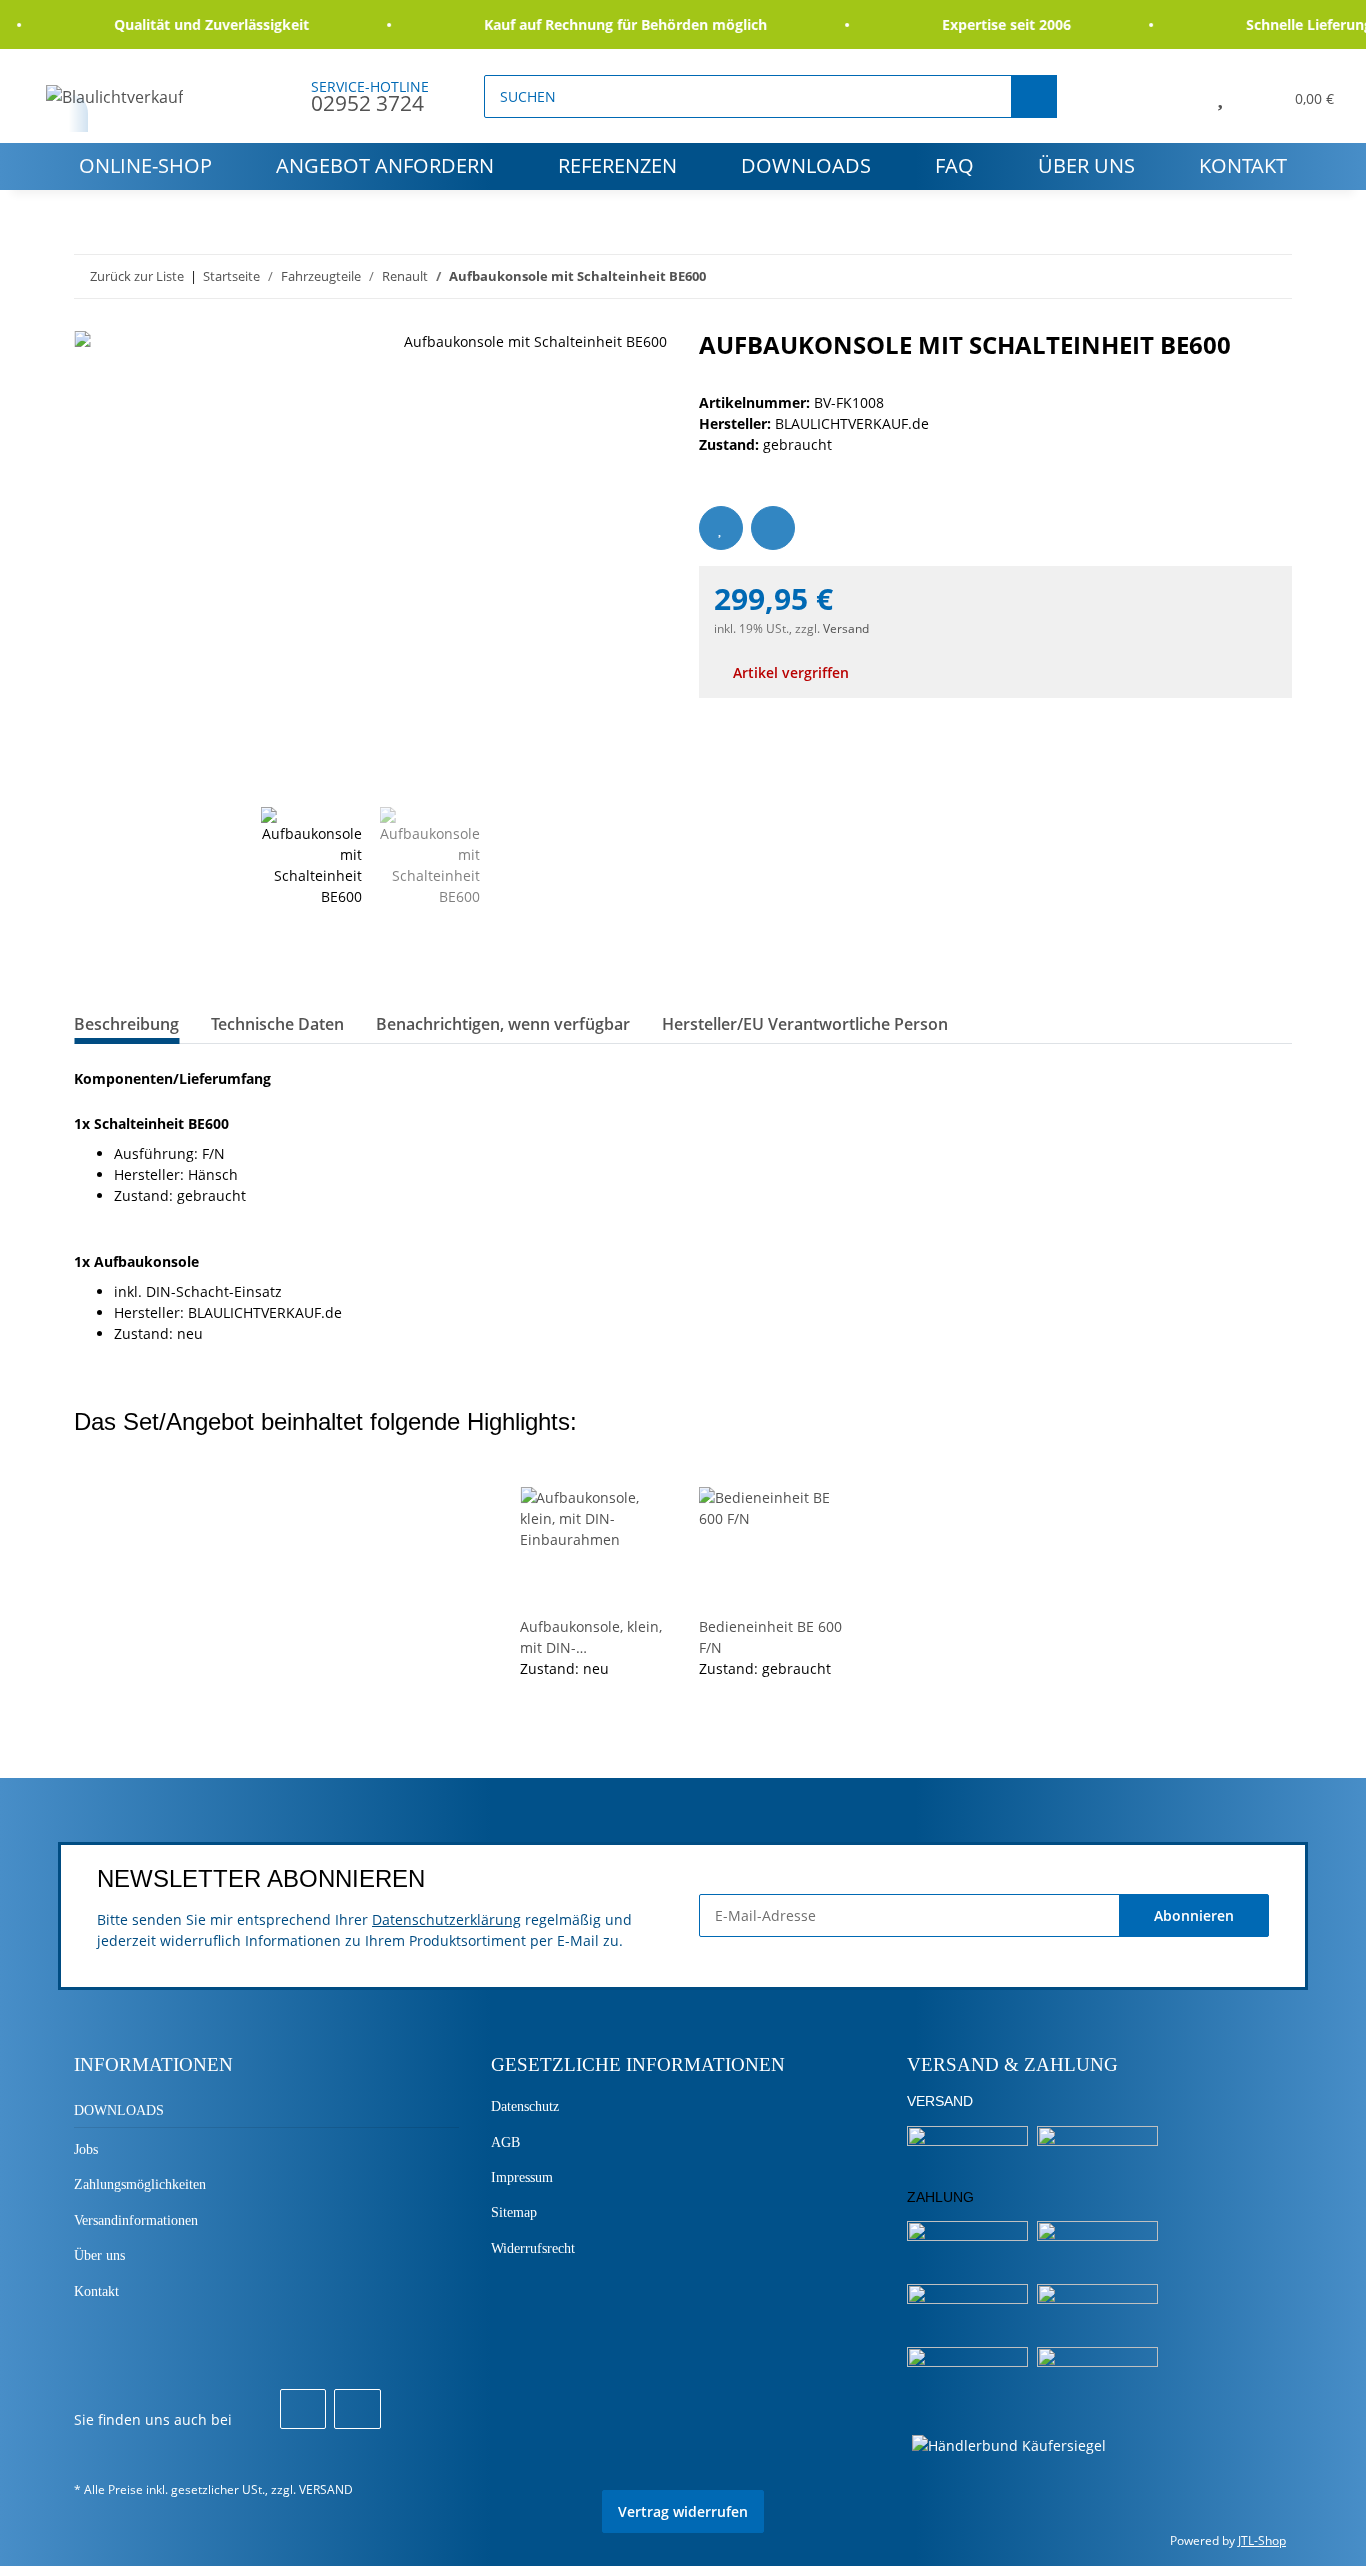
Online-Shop (145, 165)
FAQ (954, 165)
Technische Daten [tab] (277, 1024)
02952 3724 (367, 103)
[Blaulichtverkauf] (115, 96)
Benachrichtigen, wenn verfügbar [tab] (503, 1024)
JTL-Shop (1262, 2540)
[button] (1174, 96)
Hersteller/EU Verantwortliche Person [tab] (805, 1024)
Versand (846, 628)
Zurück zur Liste (137, 276)
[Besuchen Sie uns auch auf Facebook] (303, 2409)
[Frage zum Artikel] (773, 528)
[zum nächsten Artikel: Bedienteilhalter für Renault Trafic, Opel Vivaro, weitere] (1270, 276)
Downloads (806, 165)
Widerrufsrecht (533, 2248)
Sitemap (514, 2212)
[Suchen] (1034, 96)
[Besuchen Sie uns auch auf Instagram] (357, 2409)
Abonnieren (1194, 1915)
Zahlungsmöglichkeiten (140, 2184)
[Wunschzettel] (1220, 96)
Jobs (86, 2149)
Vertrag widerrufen (683, 2511)
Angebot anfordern (385, 165)
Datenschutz (525, 2106)
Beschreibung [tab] (126, 1024)
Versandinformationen (136, 2220)
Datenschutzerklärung (446, 1919)
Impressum (522, 2177)
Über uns (1086, 165)
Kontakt (1243, 165)
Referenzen (617, 165)
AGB (505, 2142)
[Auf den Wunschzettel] (721, 528)
